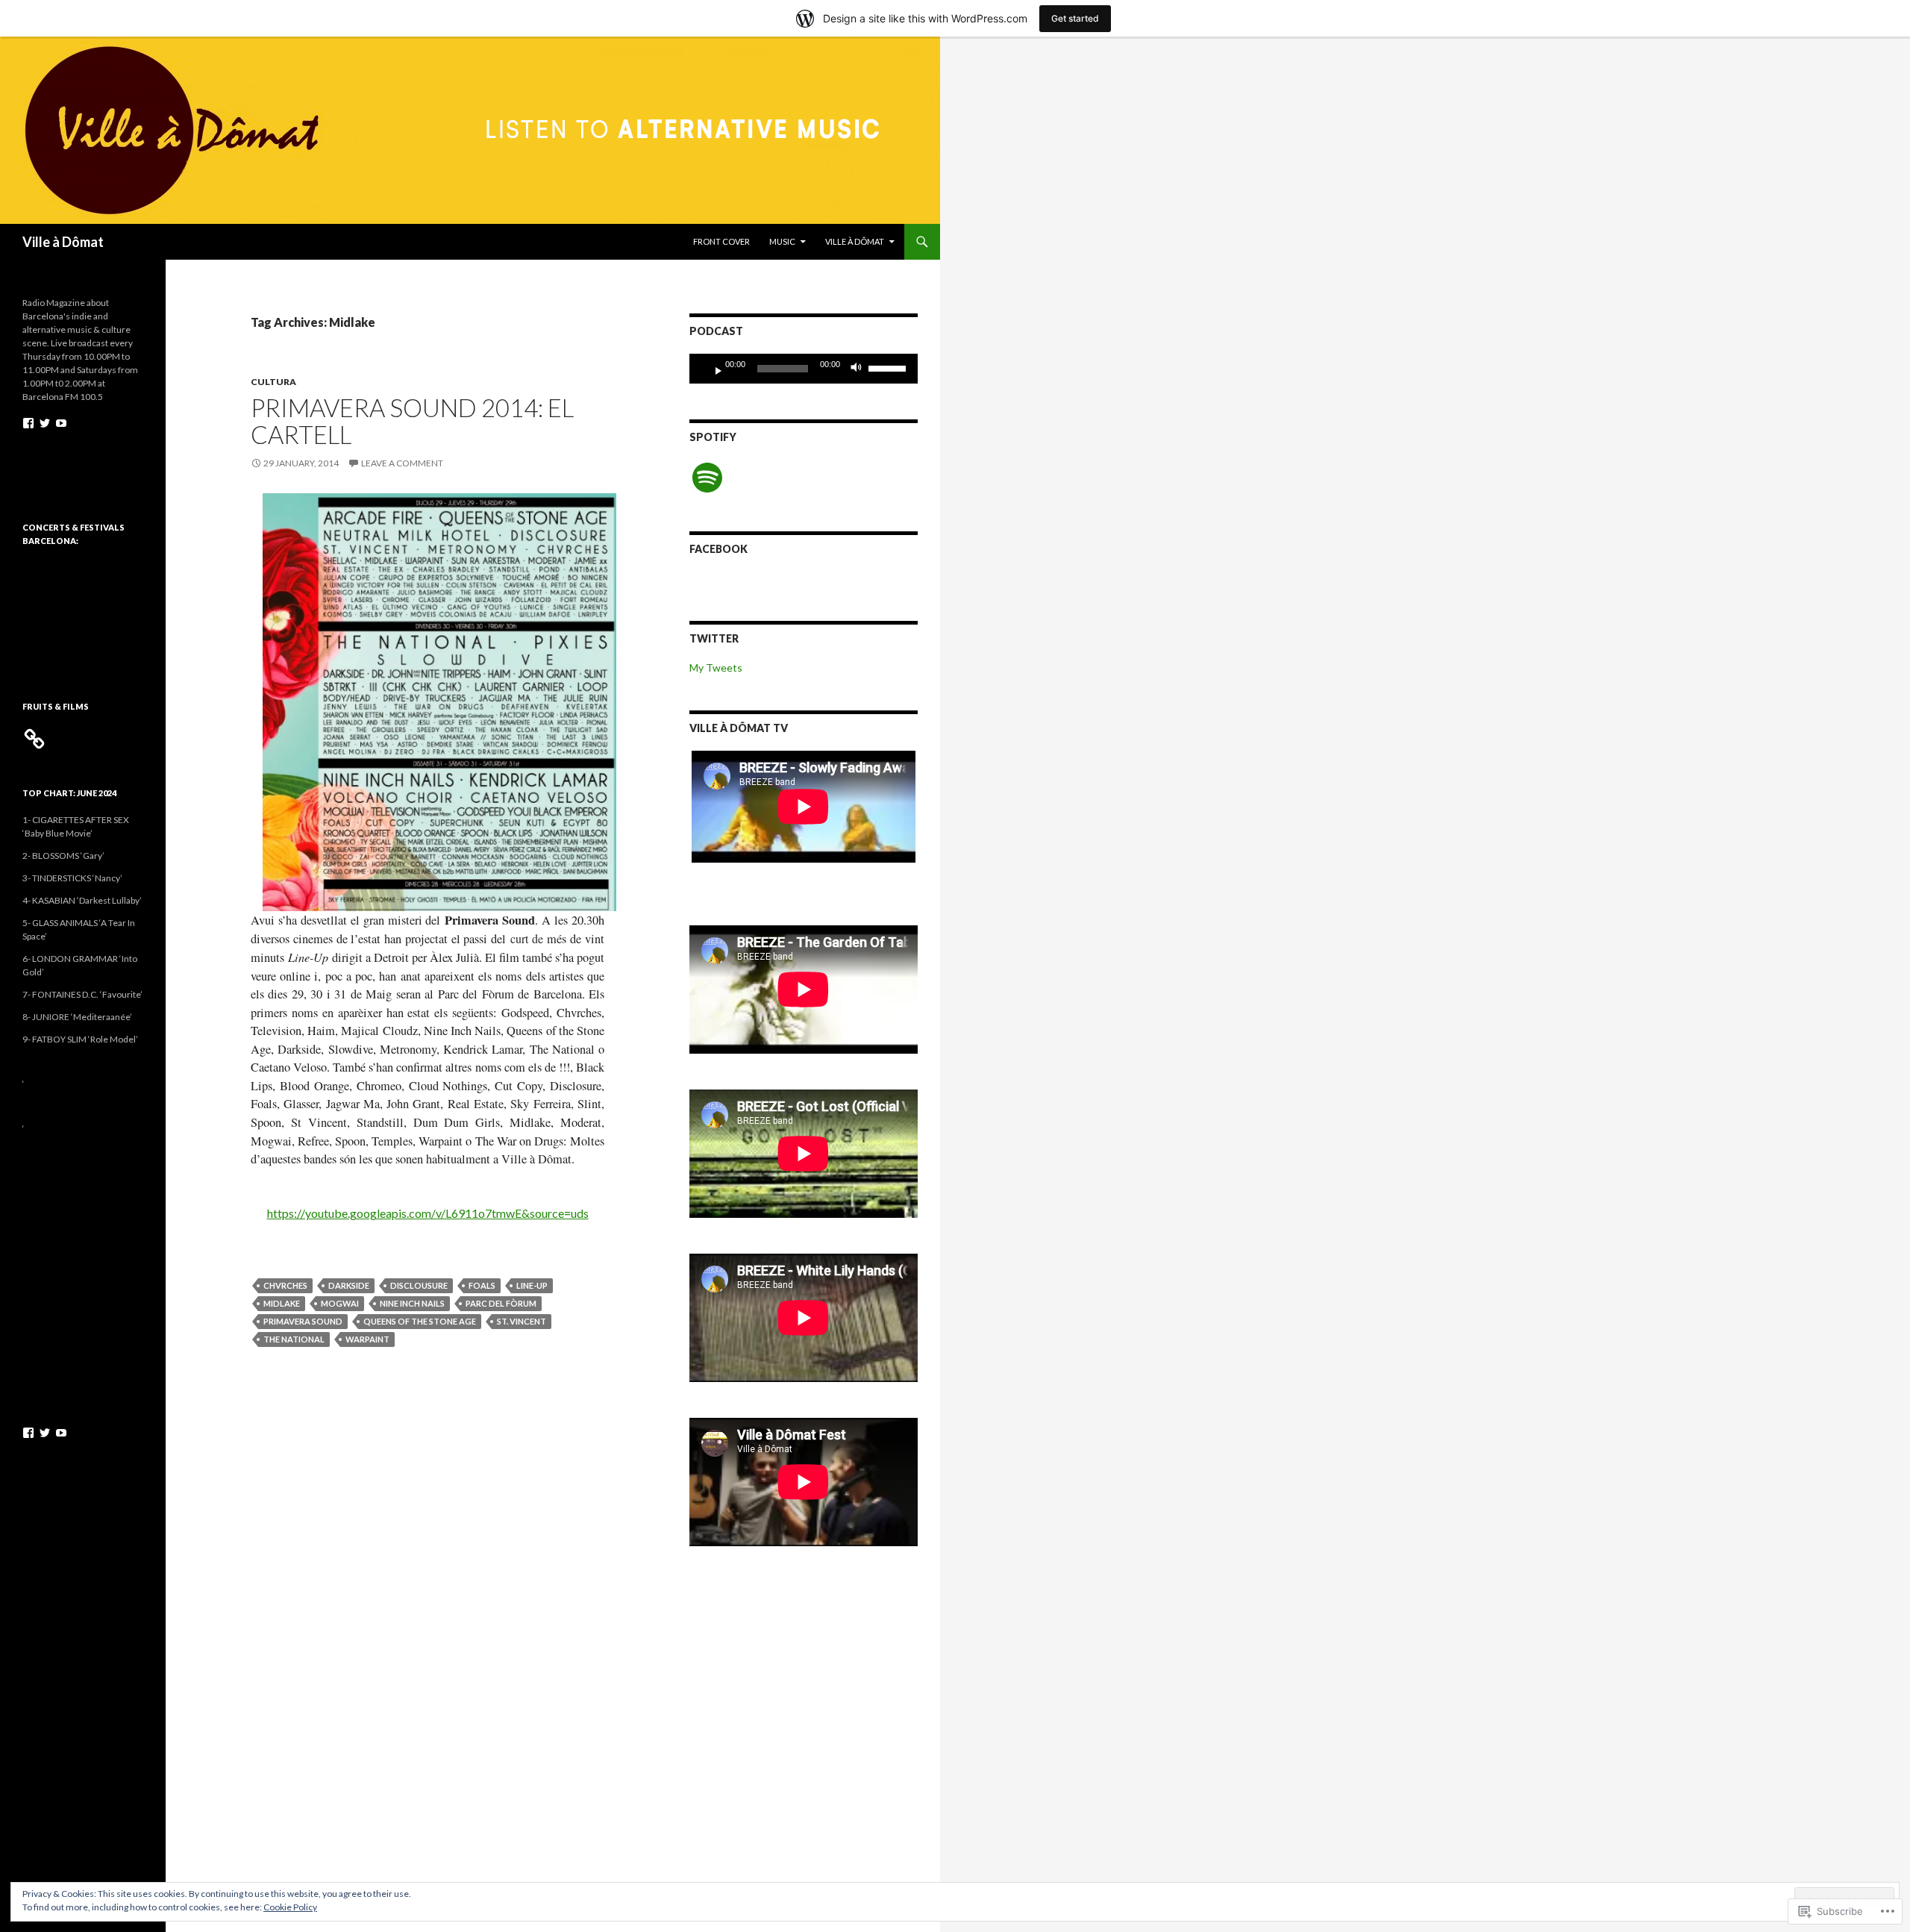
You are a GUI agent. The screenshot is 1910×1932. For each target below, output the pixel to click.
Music (782, 241)
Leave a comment (402, 463)
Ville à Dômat (63, 242)
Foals (482, 1285)
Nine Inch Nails (412, 1303)
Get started (1075, 18)
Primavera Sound (303, 1321)
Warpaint (367, 1339)
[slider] (889, 367)
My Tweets (716, 668)
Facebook (718, 549)
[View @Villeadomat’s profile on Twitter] (45, 423)
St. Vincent (522, 1321)
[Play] (713, 369)
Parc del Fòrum (501, 1303)
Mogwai (340, 1303)
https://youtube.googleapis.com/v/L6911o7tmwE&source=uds (428, 1213)
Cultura (273, 382)
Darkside (349, 1285)
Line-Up (532, 1285)
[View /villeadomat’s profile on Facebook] (28, 423)
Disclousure (419, 1285)
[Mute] (860, 369)
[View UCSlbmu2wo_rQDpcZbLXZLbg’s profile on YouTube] (61, 423)
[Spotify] (707, 478)
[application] (804, 369)
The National (294, 1339)
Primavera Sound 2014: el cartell (412, 421)
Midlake (282, 1303)
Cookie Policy (290, 1907)
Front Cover (721, 241)
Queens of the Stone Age (420, 1321)
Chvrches (285, 1285)
